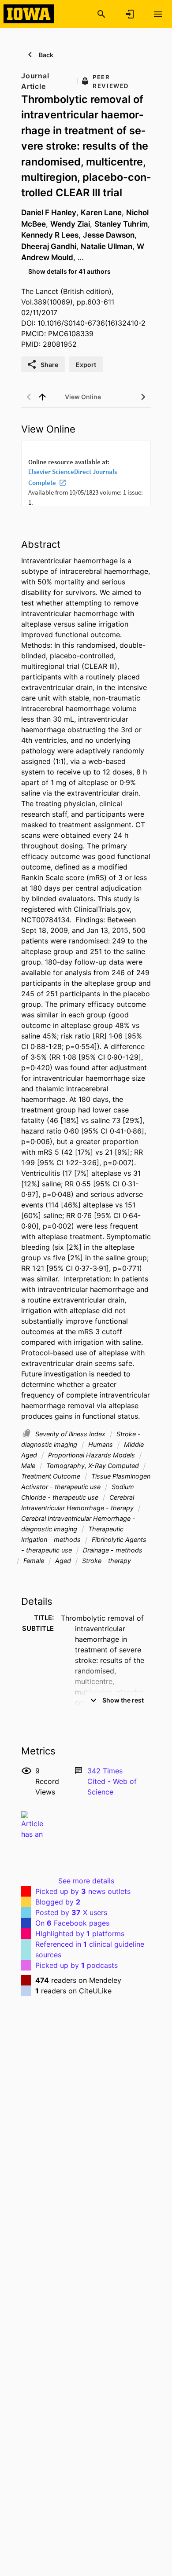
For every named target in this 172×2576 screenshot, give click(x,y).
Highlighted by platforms (80, 1934)
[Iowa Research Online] (29, 14)
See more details (86, 1881)
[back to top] (42, 397)
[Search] (101, 14)
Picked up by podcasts (77, 1965)
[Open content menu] (158, 14)
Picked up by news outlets (83, 1891)
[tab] (83, 397)
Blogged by (58, 1902)
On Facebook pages (72, 1923)
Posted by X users (71, 1912)
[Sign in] (130, 14)
